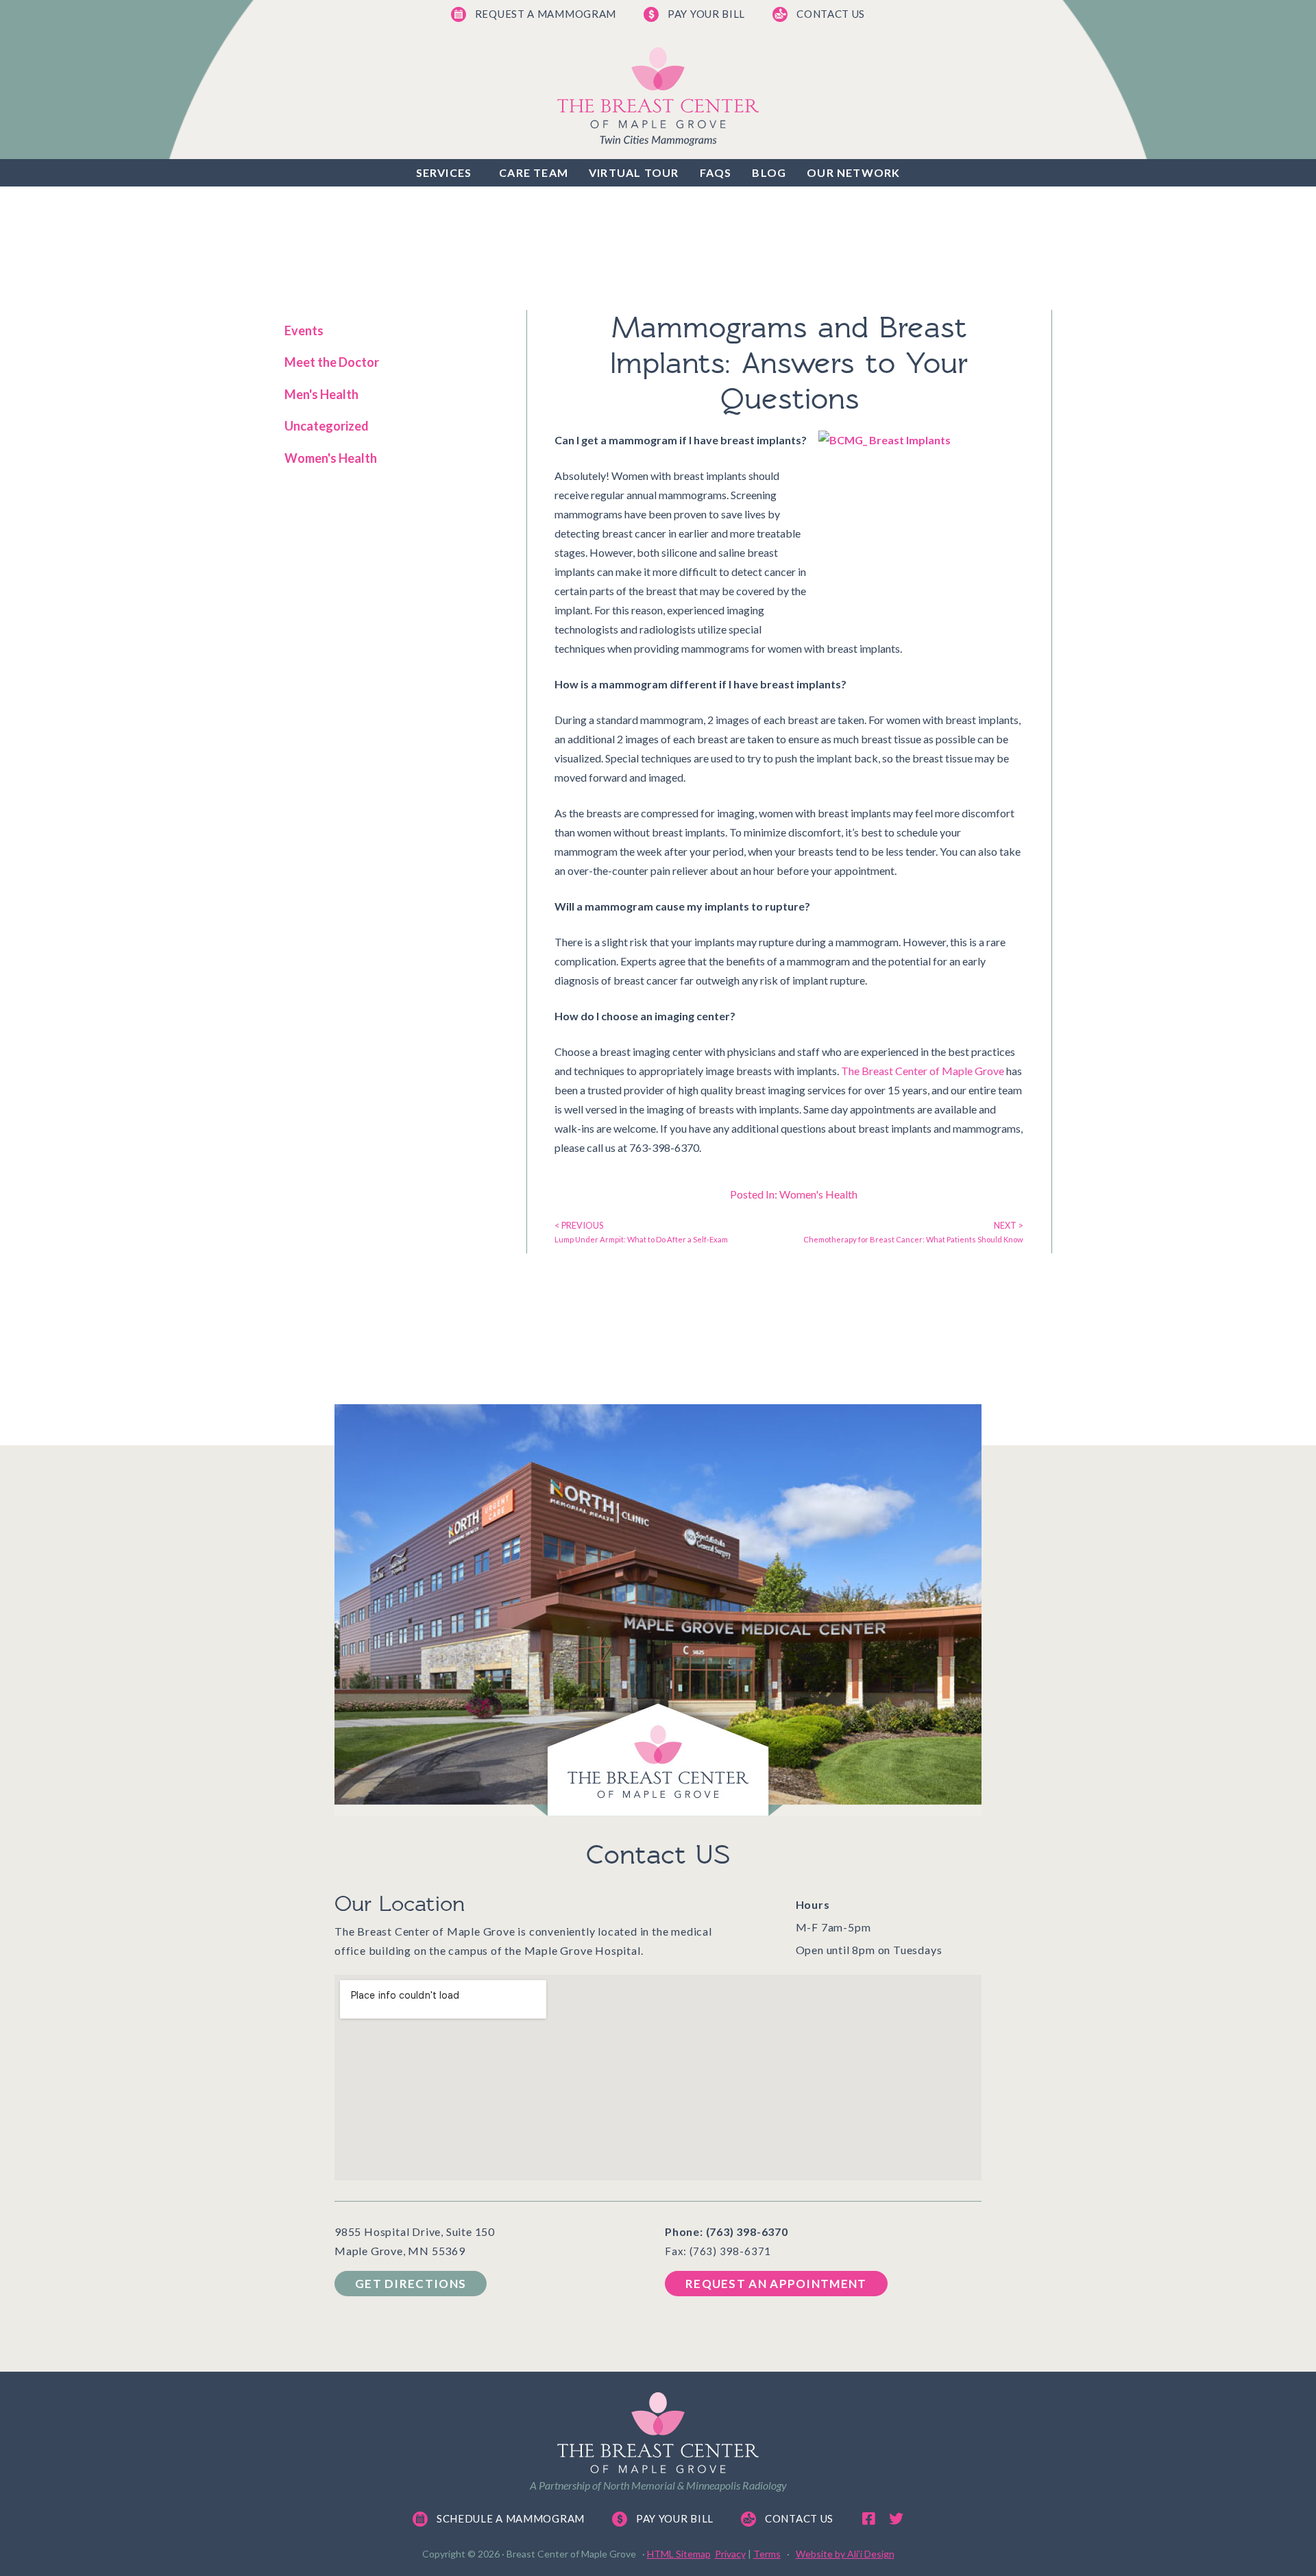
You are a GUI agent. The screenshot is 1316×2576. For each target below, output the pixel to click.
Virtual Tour (634, 172)
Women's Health (331, 458)
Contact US (658, 1855)
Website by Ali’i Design (845, 2554)
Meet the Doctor (332, 362)
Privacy (730, 2554)
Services (444, 172)
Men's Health (321, 394)
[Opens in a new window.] (868, 2519)
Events (304, 330)
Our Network (853, 172)
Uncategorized (327, 426)
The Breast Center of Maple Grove (923, 1071)
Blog (769, 172)
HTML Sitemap (679, 2554)
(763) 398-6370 (747, 2231)
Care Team (534, 172)
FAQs (716, 172)
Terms (767, 2554)
